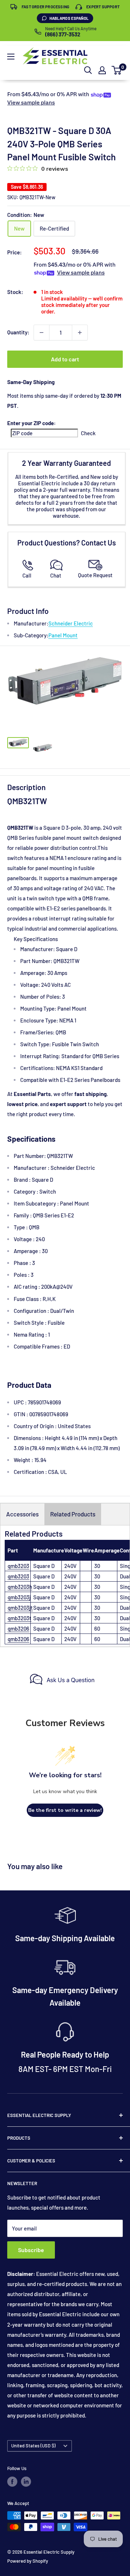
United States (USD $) (33, 2446)
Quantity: (18, 332)
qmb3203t (19, 1618)
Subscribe (31, 2250)
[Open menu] (11, 57)
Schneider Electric (71, 623)
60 (97, 1628)
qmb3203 (18, 1566)
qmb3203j (19, 1597)
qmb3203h (20, 1587)
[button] (116, 70)
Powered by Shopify (28, 2561)
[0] (117, 70)
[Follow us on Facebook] (12, 2482)
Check (88, 433)
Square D (44, 1566)
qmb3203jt (20, 1608)
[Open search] (88, 70)
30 (97, 1566)
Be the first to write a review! (65, 1810)
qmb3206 (18, 1628)
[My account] (102, 70)
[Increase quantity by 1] (80, 333)
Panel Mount (63, 635)
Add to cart (65, 359)
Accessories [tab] (22, 1514)
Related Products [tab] (73, 1514)
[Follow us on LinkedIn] (26, 2482)
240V (70, 1566)
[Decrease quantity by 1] (42, 333)
